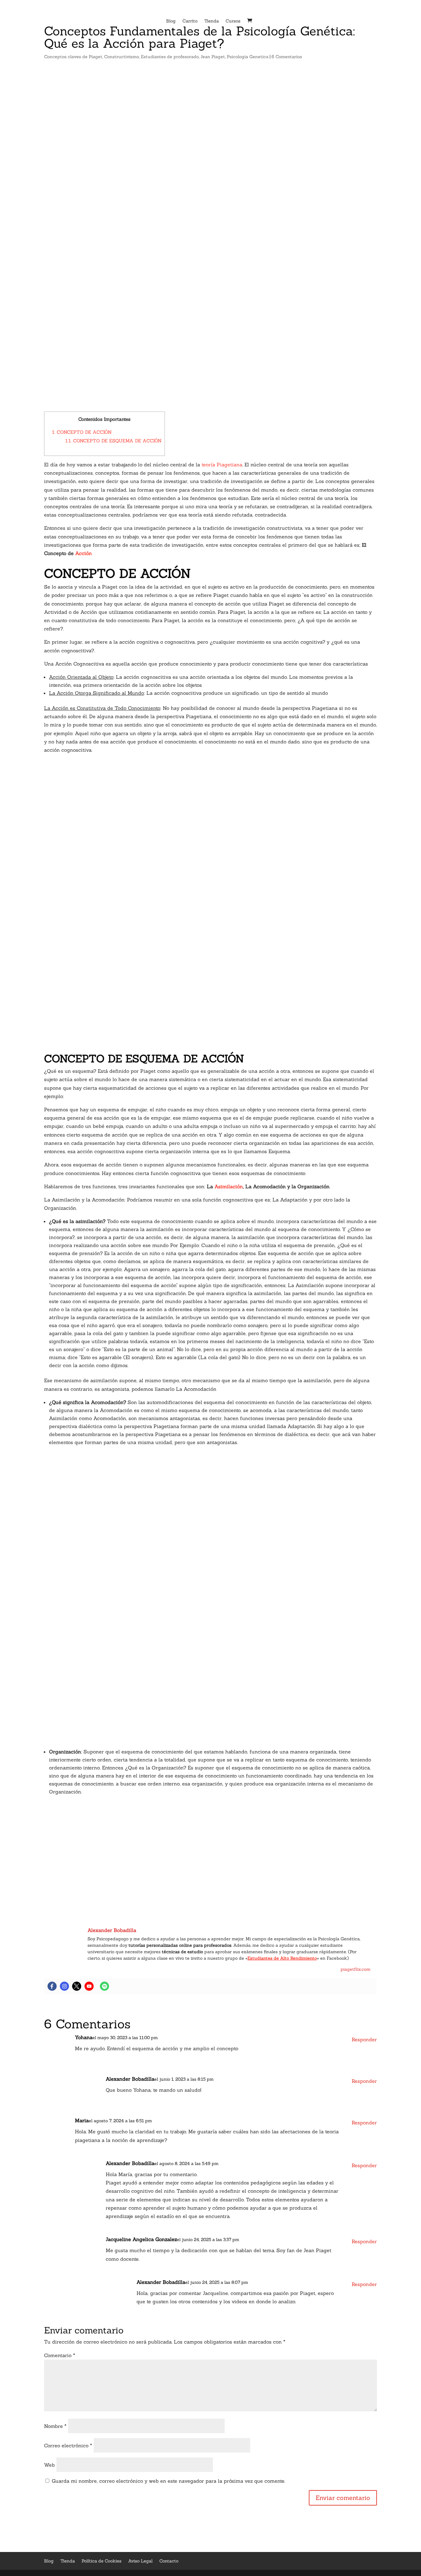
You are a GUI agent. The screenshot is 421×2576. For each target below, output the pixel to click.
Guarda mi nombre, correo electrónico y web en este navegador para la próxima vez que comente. (168, 2481)
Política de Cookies (102, 2561)
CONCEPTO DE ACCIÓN (82, 432)
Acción (84, 553)
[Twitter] (77, 1986)
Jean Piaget (213, 57)
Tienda (212, 21)
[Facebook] (52, 1986)
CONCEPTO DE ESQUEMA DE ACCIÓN (113, 441)
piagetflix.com (356, 1969)
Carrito (190, 21)
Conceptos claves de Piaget (73, 57)
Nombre (55, 2426)
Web (49, 2465)
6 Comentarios (287, 57)
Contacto (169, 2561)
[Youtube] (89, 1986)
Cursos (233, 21)
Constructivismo (122, 57)
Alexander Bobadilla (130, 2079)
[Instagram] (64, 1986)
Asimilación (229, 1186)
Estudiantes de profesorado (170, 57)
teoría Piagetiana (221, 465)
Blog (171, 21)
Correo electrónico (68, 2445)
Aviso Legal (140, 2561)
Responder (364, 2039)
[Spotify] (104, 1986)
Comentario (60, 2355)
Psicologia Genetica (248, 57)
